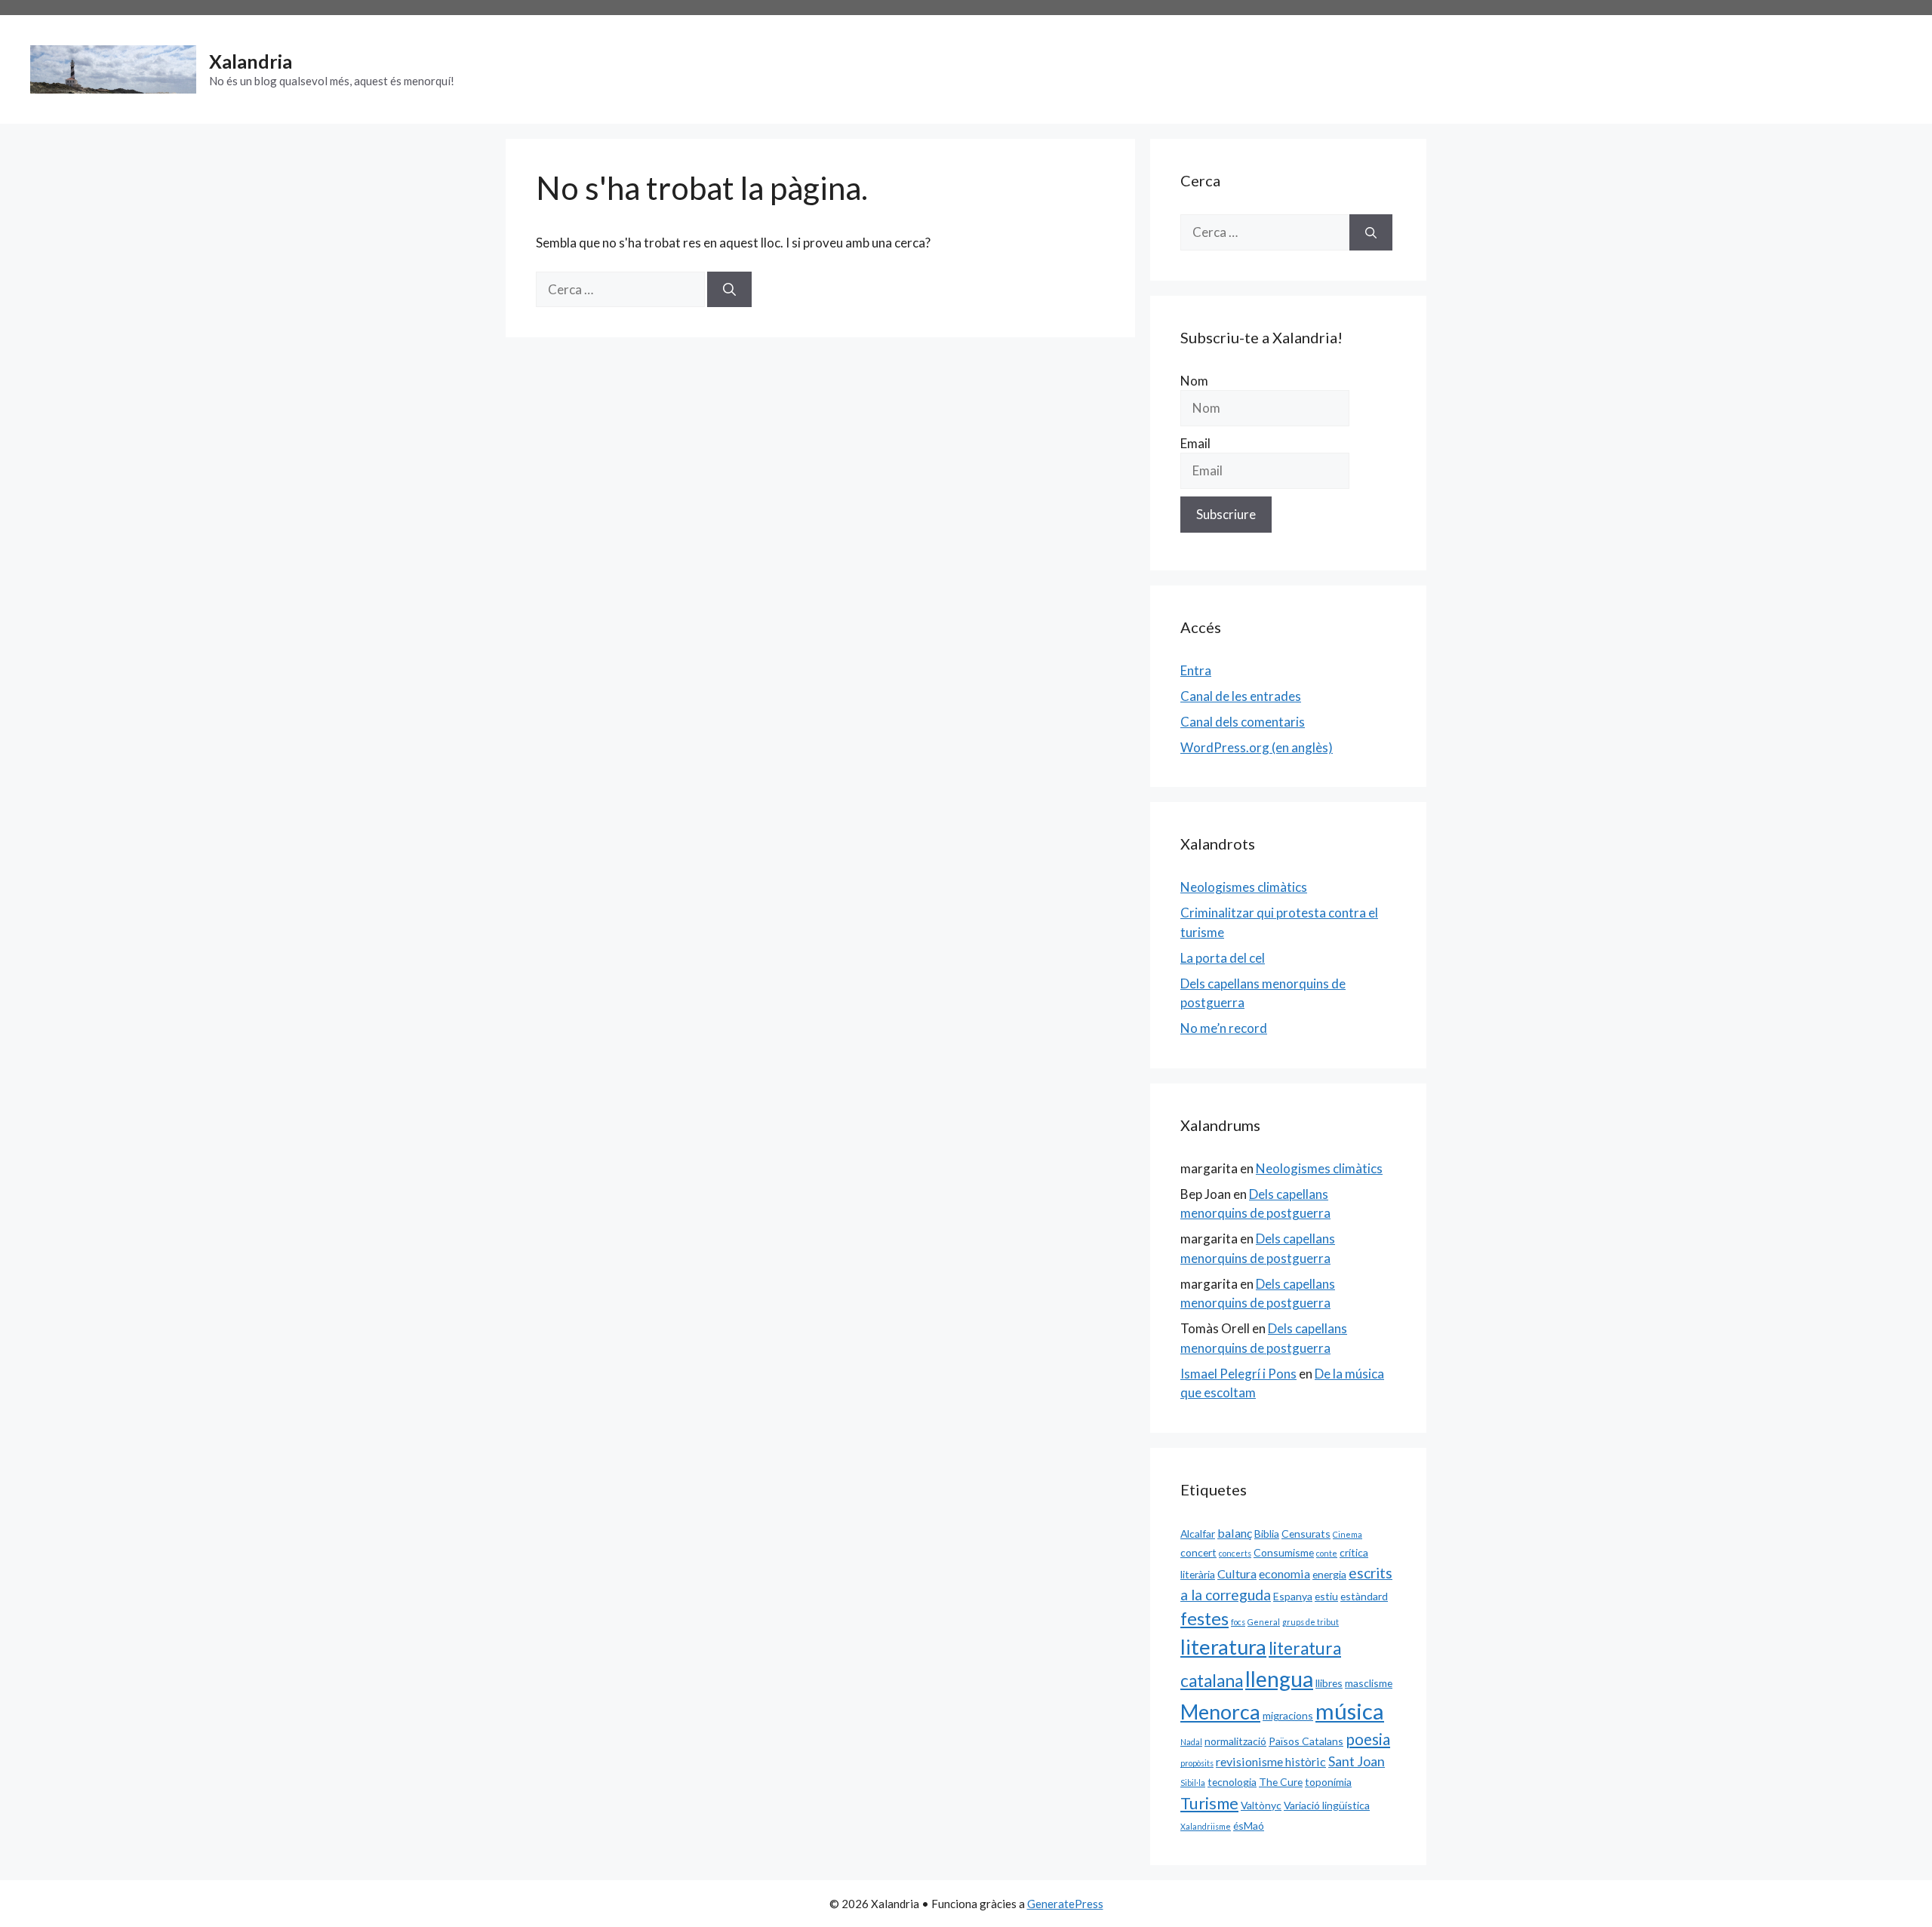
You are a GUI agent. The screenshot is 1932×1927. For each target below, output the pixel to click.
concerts (1235, 1553)
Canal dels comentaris (1243, 722)
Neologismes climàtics (1244, 887)
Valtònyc (1261, 1805)
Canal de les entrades (1241, 696)
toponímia (1328, 1782)
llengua (1279, 1679)
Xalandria (251, 61)
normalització (1235, 1741)
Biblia (1267, 1534)
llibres (1329, 1683)
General (1264, 1622)
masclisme (1369, 1683)
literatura (1223, 1647)
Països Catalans (1306, 1741)
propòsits (1197, 1763)
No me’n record (1224, 1028)
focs (1238, 1622)
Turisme (1209, 1803)
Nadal (1191, 1742)
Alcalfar (1198, 1534)
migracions (1288, 1715)
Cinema (1347, 1534)
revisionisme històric (1271, 1761)
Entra (1196, 670)
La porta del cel (1223, 958)
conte (1327, 1553)
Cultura (1237, 1574)
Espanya (1293, 1596)
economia (1284, 1574)
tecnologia (1232, 1782)
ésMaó (1249, 1826)
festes (1204, 1618)
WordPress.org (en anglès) (1257, 747)
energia (1329, 1574)
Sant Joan (1357, 1761)
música (1350, 1711)
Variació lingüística (1327, 1805)
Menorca (1220, 1712)
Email (1195, 443)
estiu (1326, 1596)
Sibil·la (1193, 1783)
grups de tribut (1311, 1622)
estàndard (1364, 1596)
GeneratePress (1065, 1904)
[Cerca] (729, 290)
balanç (1235, 1533)
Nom (1194, 381)
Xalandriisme (1206, 1826)
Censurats (1306, 1534)
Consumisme (1284, 1552)
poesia (1368, 1739)
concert (1198, 1552)
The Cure (1281, 1782)
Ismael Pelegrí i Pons (1238, 1374)
